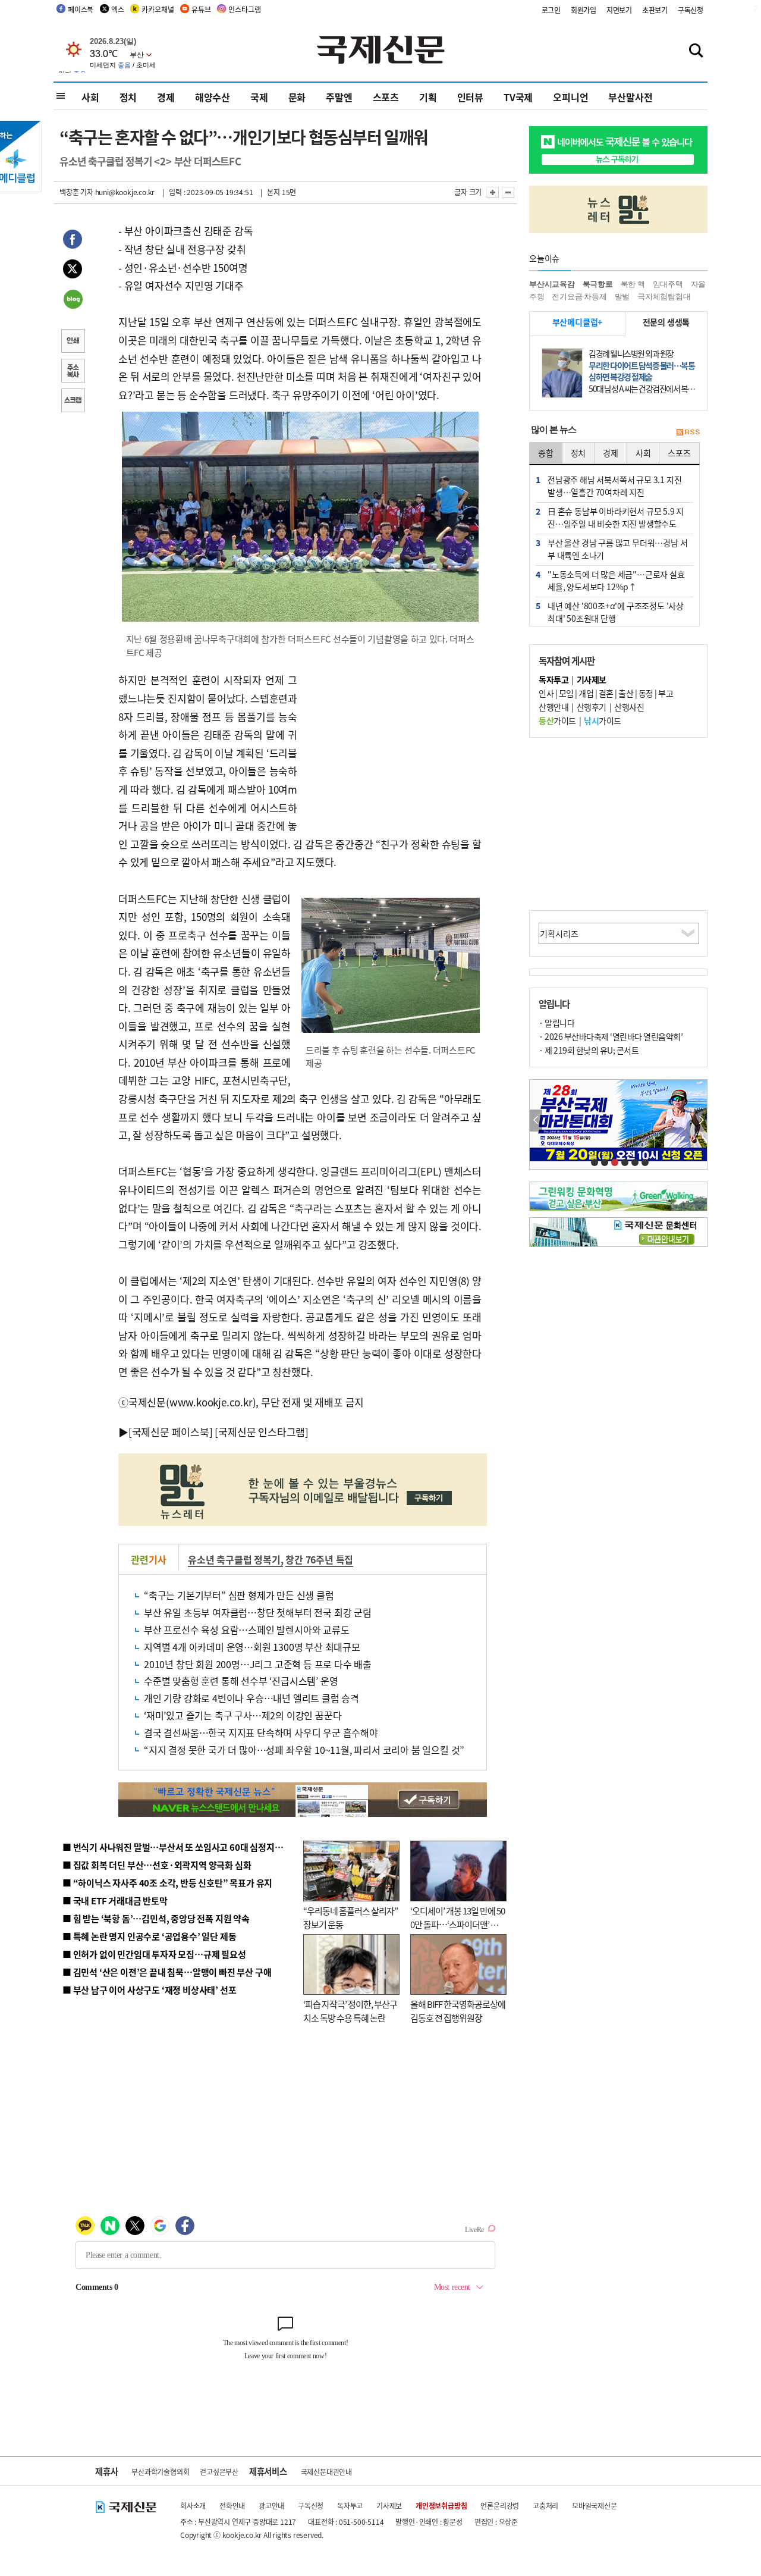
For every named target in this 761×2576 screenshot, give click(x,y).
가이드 (557, 720)
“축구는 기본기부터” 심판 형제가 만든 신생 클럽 (239, 1595)
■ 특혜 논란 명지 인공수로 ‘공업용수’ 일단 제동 (149, 1936)
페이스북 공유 (73, 241)
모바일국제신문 (595, 2506)
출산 (626, 693)
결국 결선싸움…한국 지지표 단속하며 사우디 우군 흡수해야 (261, 1732)
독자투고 (350, 2506)
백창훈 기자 (76, 192)
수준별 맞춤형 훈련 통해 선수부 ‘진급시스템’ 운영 (241, 1681)
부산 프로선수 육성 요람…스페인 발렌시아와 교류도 (247, 1629)
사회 (90, 97)
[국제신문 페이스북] (171, 1432)
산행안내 (554, 707)
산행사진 (629, 707)
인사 (546, 693)
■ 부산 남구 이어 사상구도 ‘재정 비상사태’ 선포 (149, 1990)
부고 (666, 693)
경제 (166, 97)
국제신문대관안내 (326, 2472)
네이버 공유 (73, 300)
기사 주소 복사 (73, 372)
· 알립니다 (556, 1023)
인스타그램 (244, 9)
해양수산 (213, 97)
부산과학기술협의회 (160, 2472)
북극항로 (598, 284)
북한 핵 (633, 284)
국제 (259, 97)
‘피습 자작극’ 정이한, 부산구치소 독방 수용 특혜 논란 (350, 2011)
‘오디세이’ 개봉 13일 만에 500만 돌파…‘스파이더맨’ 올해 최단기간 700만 (457, 1924)
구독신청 (691, 10)
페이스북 (81, 9)
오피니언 (570, 97)
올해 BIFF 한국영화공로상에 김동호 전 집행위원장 (458, 2011)
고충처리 (545, 2506)
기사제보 (389, 2506)
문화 (297, 97)
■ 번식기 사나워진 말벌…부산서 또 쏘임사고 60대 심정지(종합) (180, 1847)
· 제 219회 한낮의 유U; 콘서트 (589, 1050)
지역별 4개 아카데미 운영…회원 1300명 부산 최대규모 (252, 1647)
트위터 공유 (73, 271)
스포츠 (386, 97)
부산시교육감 (552, 284)
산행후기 (592, 707)
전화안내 (232, 2506)
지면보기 (619, 10)
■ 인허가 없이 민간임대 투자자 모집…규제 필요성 (154, 1954)
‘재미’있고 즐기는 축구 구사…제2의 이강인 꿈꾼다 (243, 1715)
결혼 (606, 693)
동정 (646, 693)
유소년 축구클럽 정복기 (234, 1559)
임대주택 (668, 284)
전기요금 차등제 (579, 297)
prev (536, 1121)
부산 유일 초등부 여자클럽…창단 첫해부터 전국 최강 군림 (258, 1612)
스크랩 (73, 402)
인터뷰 (470, 97)
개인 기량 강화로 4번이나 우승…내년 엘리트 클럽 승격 (251, 1698)
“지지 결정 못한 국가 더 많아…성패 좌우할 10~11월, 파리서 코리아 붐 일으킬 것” (304, 1750)
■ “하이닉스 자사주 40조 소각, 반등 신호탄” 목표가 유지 (167, 1883)
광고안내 (271, 2506)
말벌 (622, 297)
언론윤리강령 (500, 2506)
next (701, 1121)
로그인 (551, 10)
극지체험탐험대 (664, 297)
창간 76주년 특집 (319, 1559)
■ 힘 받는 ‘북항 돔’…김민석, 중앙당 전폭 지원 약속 (156, 1918)
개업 (586, 693)
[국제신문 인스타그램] (262, 1432)
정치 (128, 97)
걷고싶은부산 (219, 2472)
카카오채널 (158, 9)
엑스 (118, 9)
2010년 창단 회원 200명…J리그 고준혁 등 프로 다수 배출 (258, 1664)
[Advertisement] (392, 745)
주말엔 (339, 97)
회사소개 (193, 2506)
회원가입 (584, 10)
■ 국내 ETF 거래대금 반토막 (115, 1900)
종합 (546, 453)
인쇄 (73, 342)
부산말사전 (630, 97)
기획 (428, 97)
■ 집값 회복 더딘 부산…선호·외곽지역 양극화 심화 (157, 1865)
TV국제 (518, 97)
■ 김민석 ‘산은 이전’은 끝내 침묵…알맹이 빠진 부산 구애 (167, 1972)
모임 (566, 693)
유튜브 (201, 9)
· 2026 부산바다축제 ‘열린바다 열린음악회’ (611, 1036)
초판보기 (655, 10)
